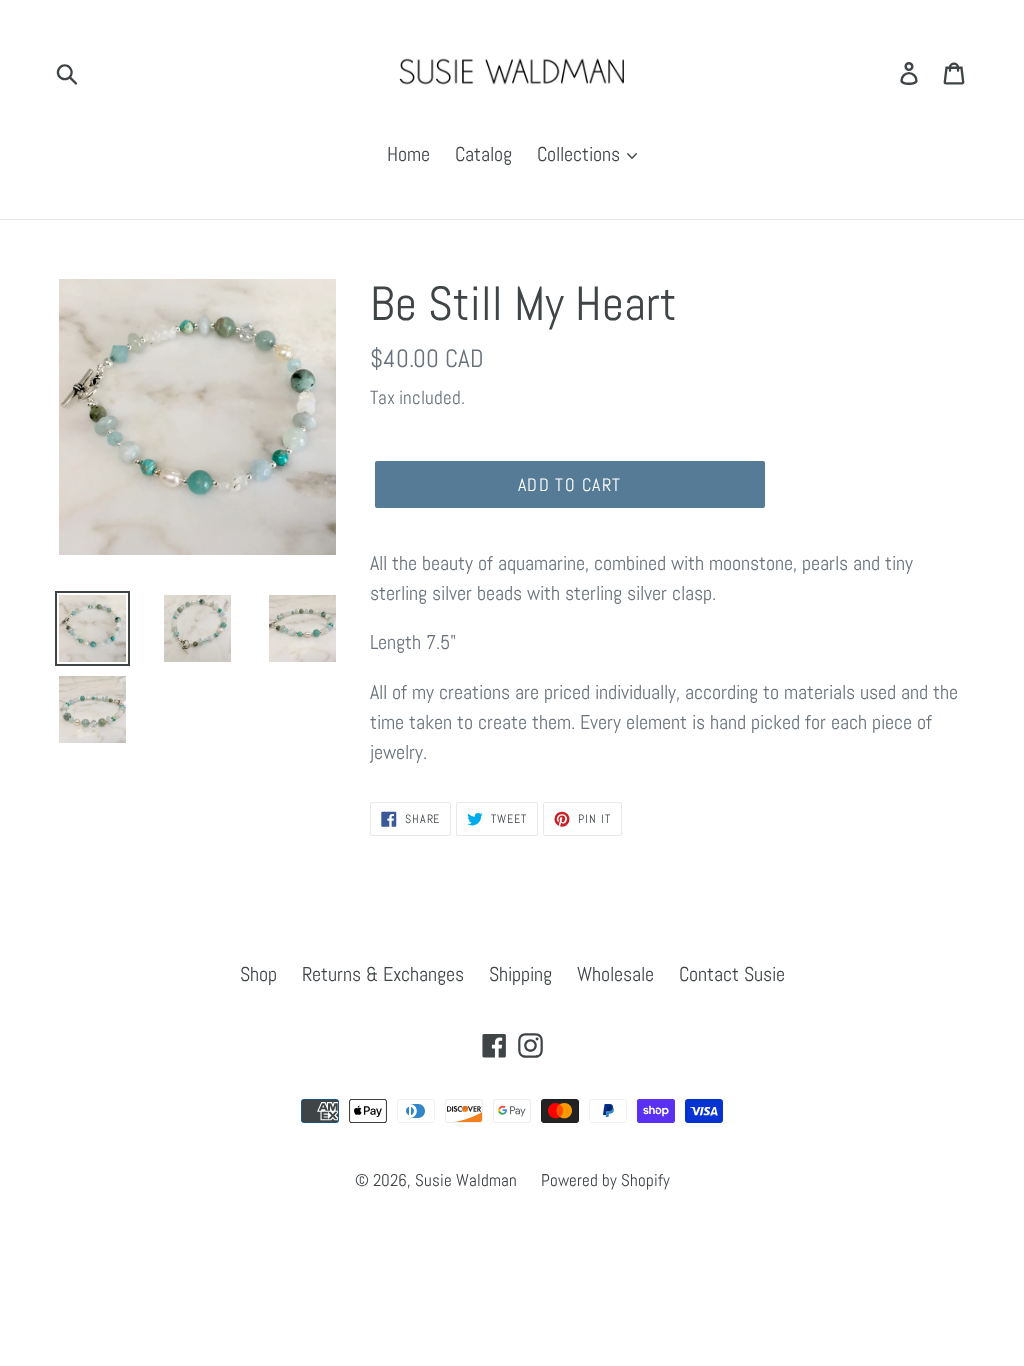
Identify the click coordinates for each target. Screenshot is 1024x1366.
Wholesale (615, 974)
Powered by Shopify (605, 1180)
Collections (581, 154)
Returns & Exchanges (383, 974)
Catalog (483, 154)
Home (408, 154)
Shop (258, 974)
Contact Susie (732, 974)
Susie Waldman (468, 1180)
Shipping (520, 974)
